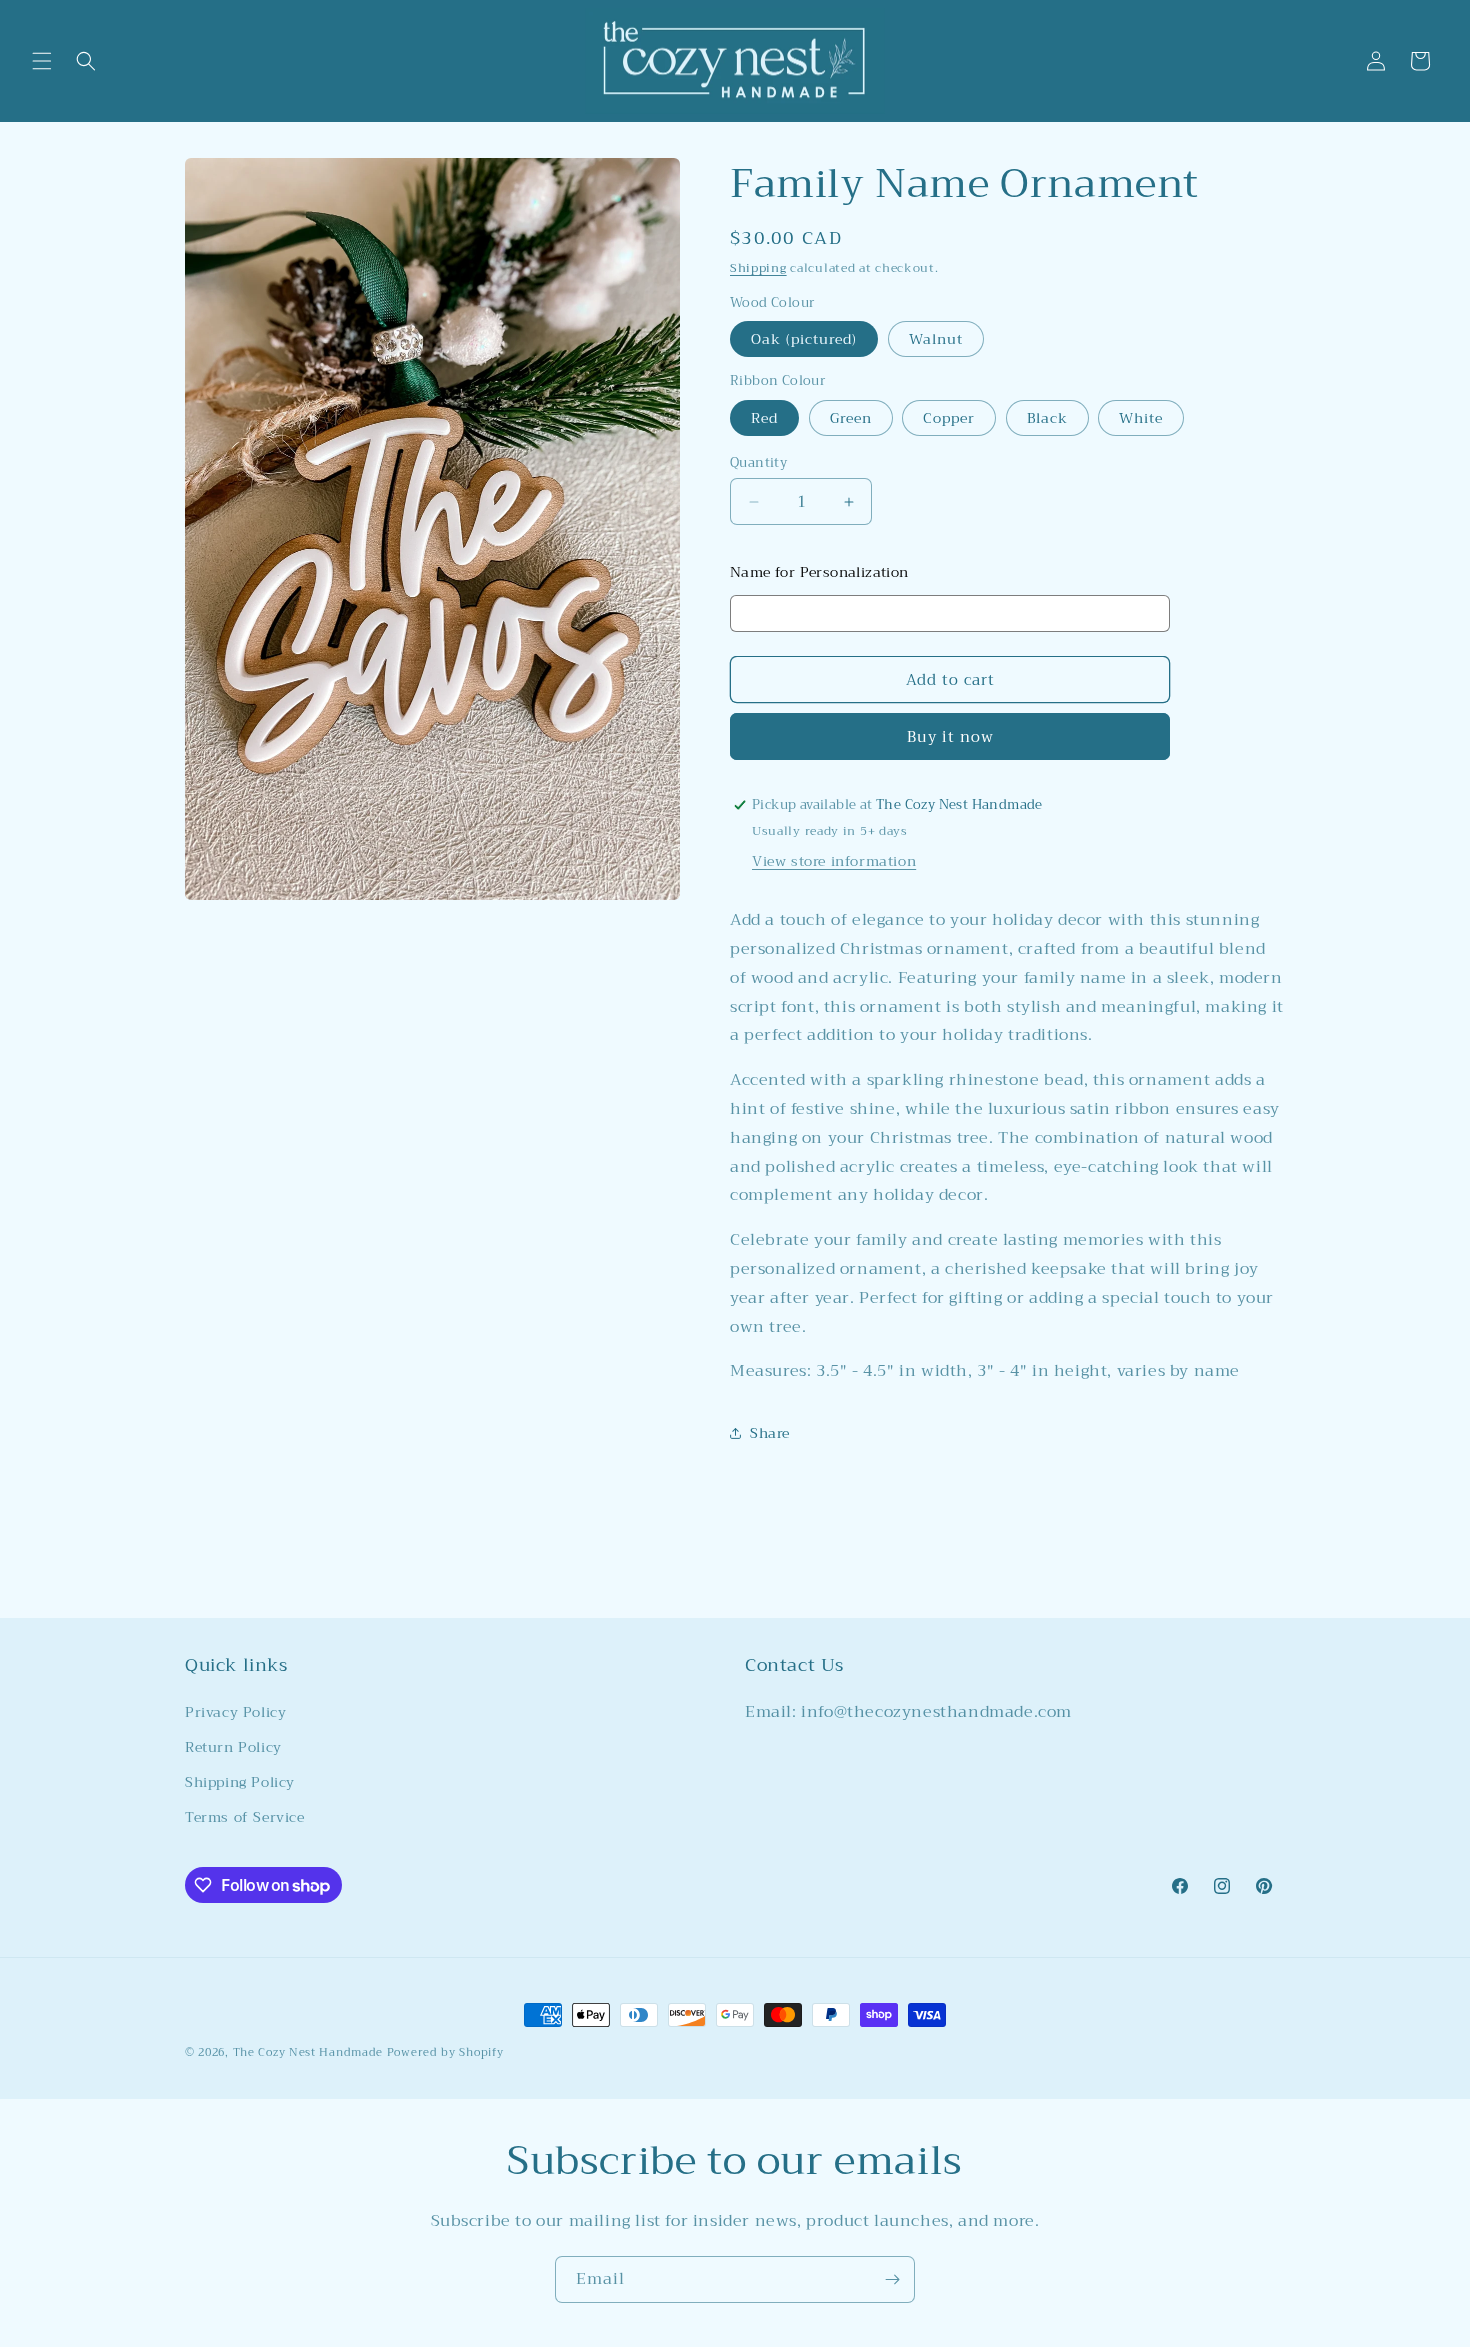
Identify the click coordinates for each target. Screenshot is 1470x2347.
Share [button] (770, 1433)
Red (764, 418)
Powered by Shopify (445, 2052)
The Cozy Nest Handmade (308, 2052)
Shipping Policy (240, 1782)
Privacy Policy (235, 1712)
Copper (949, 418)
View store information (834, 861)
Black (1047, 418)
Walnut (936, 339)
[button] (42, 61)
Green (851, 418)
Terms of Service (245, 1817)
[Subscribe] (892, 2279)
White (1141, 418)
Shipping (758, 268)
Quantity (758, 463)
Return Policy (233, 1747)
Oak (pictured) (804, 339)
